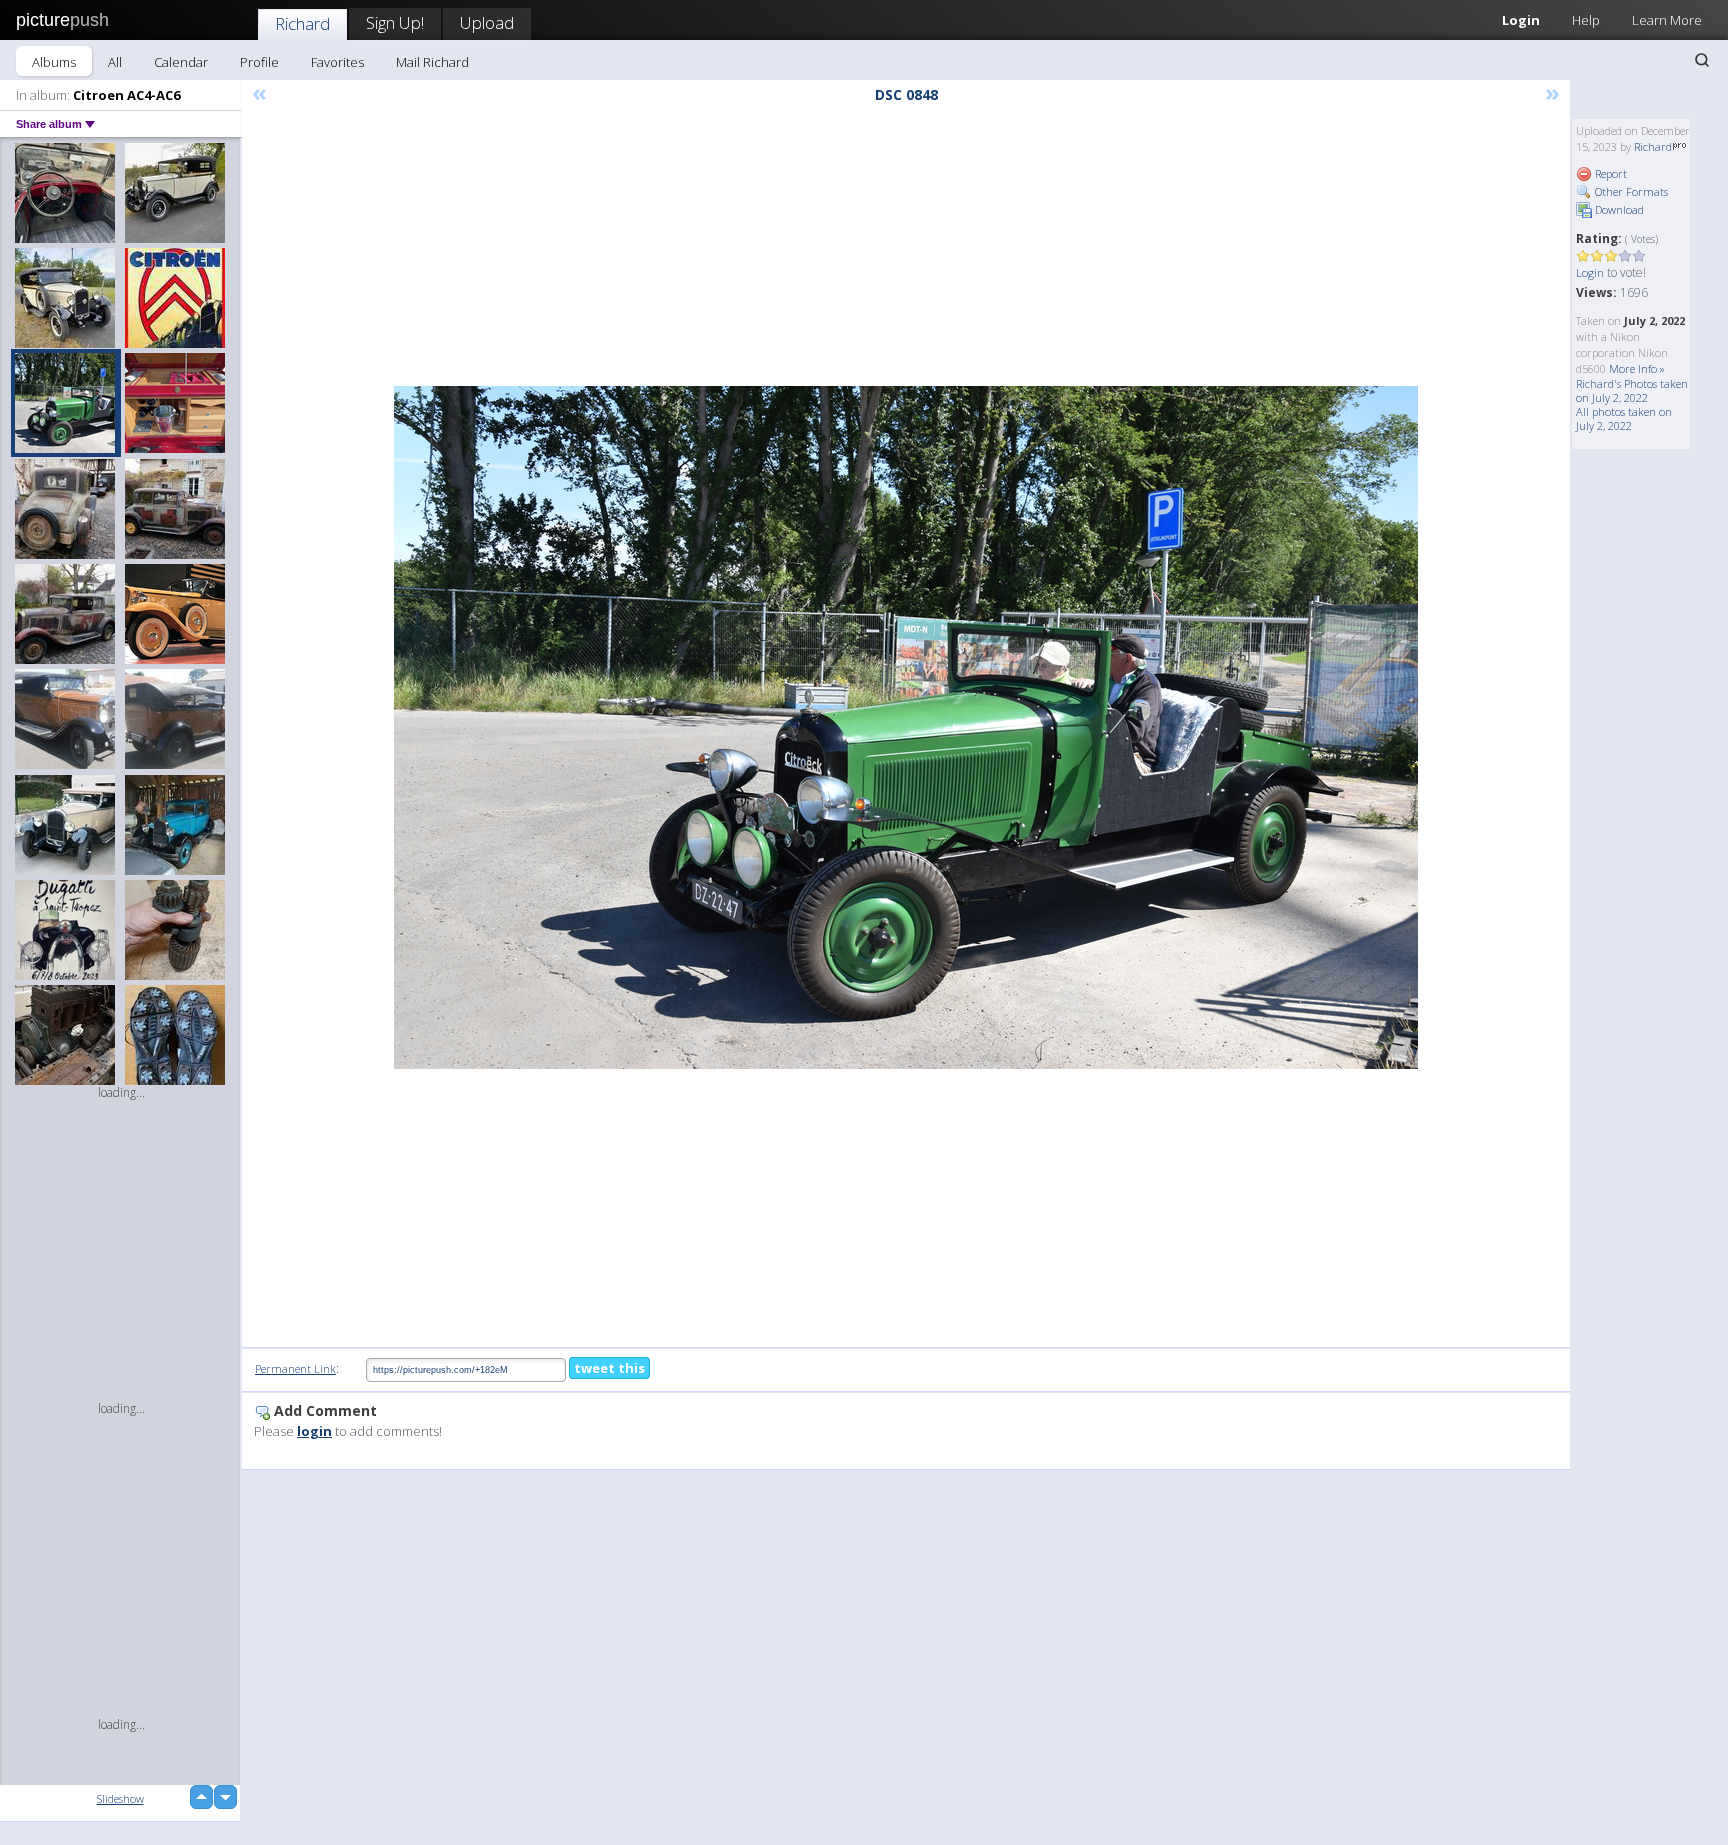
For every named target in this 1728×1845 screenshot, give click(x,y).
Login (1521, 20)
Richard (302, 23)
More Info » (1637, 368)
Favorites (337, 62)
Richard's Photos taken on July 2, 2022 (1632, 390)
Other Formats (1630, 191)
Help (1586, 20)
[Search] (1702, 60)
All (115, 62)
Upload (487, 22)
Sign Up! (395, 22)
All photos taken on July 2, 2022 (1624, 418)
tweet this (609, 1368)
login (314, 1431)
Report (1609, 173)
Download (1618, 209)
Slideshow (120, 1798)
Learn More (1667, 20)
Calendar (181, 62)
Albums (54, 62)
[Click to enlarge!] (906, 727)
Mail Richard (432, 62)
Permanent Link (295, 1368)
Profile (259, 62)
